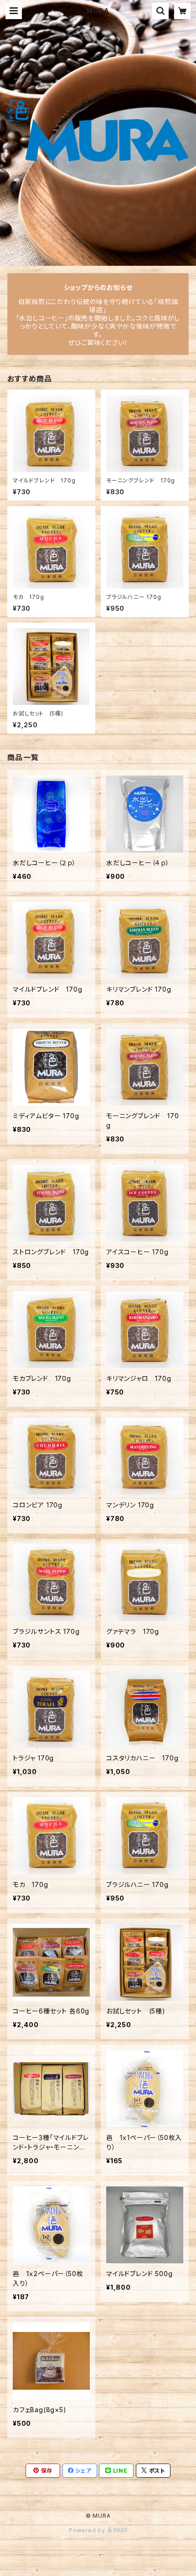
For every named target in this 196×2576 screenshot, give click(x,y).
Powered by (88, 2530)
